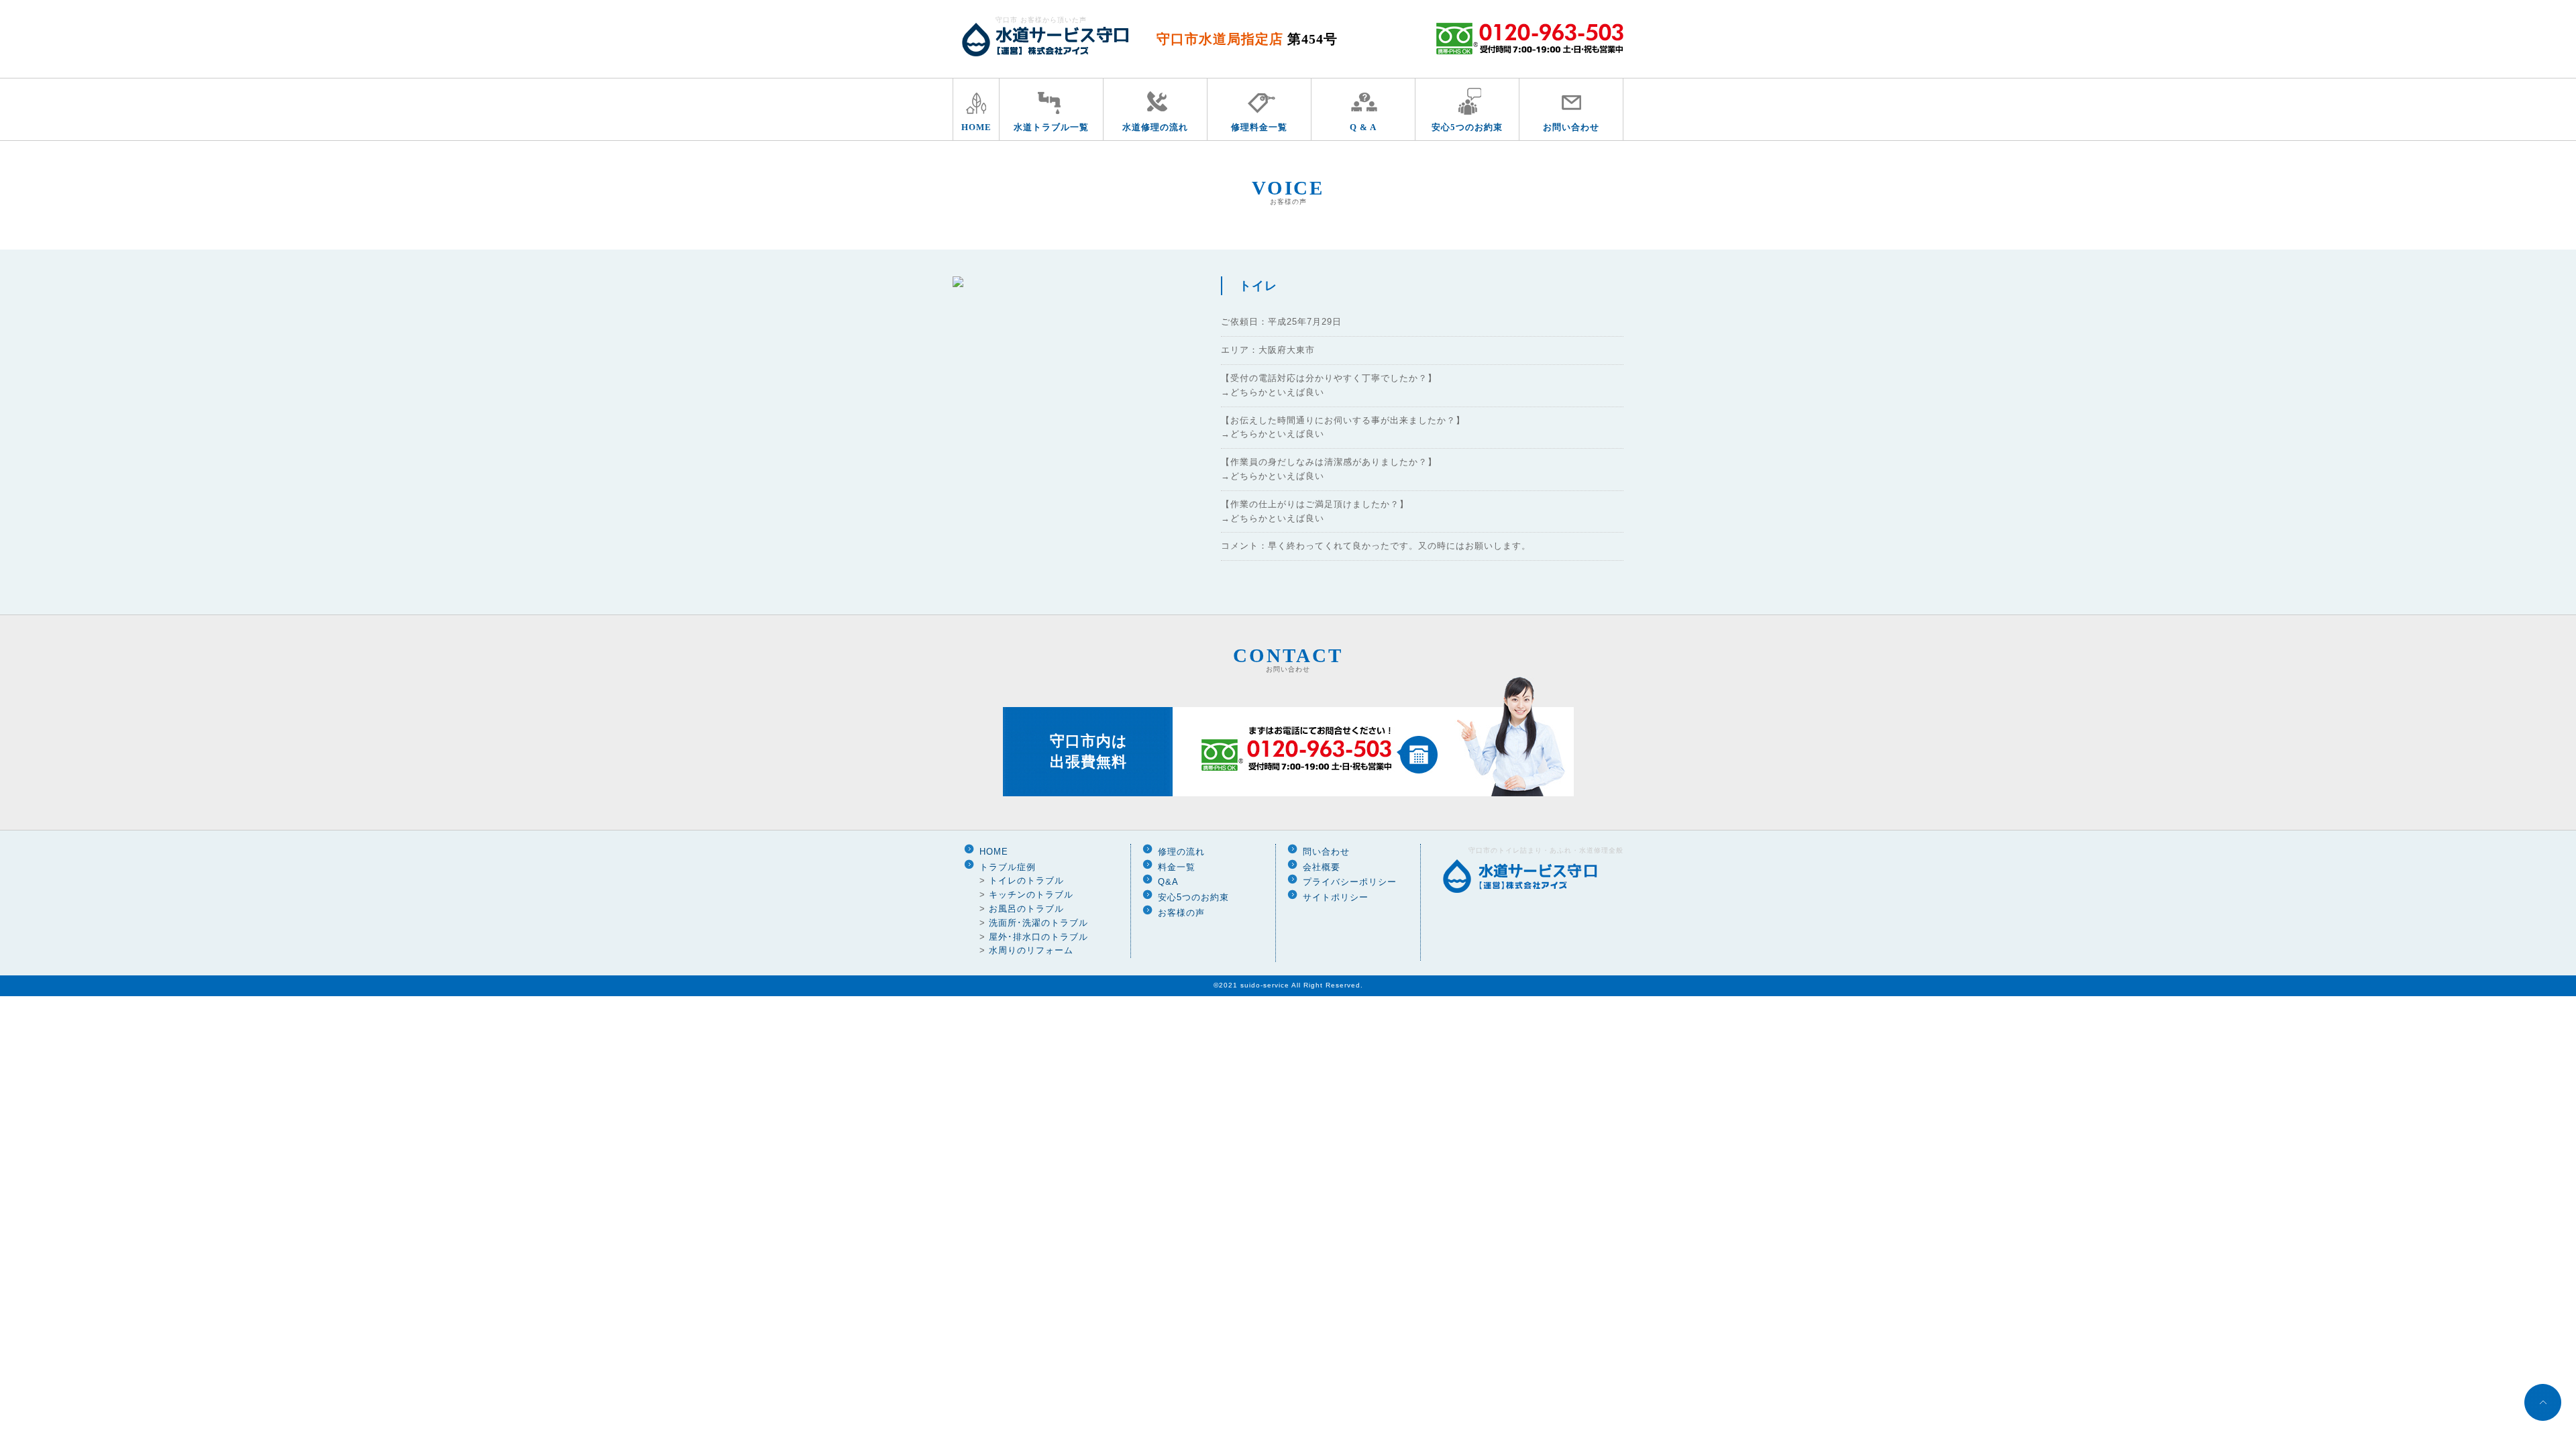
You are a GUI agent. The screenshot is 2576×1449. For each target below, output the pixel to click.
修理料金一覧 (1259, 127)
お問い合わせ (1571, 127)
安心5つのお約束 (1467, 127)
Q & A (1363, 127)
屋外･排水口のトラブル (1038, 937)
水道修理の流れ (1155, 127)
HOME (976, 127)
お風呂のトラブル (1026, 909)
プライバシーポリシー (1350, 882)
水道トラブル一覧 (1051, 127)
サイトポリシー (1336, 897)
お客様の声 (1181, 913)
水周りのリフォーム (1031, 950)
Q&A (1168, 882)
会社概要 (1322, 867)
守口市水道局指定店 (1247, 39)
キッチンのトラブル (1031, 895)
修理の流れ (1181, 852)
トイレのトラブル (1026, 880)
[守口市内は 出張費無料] (1288, 794)
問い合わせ (1326, 852)
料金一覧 (1177, 867)
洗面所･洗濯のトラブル (1038, 923)
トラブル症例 (1008, 867)
